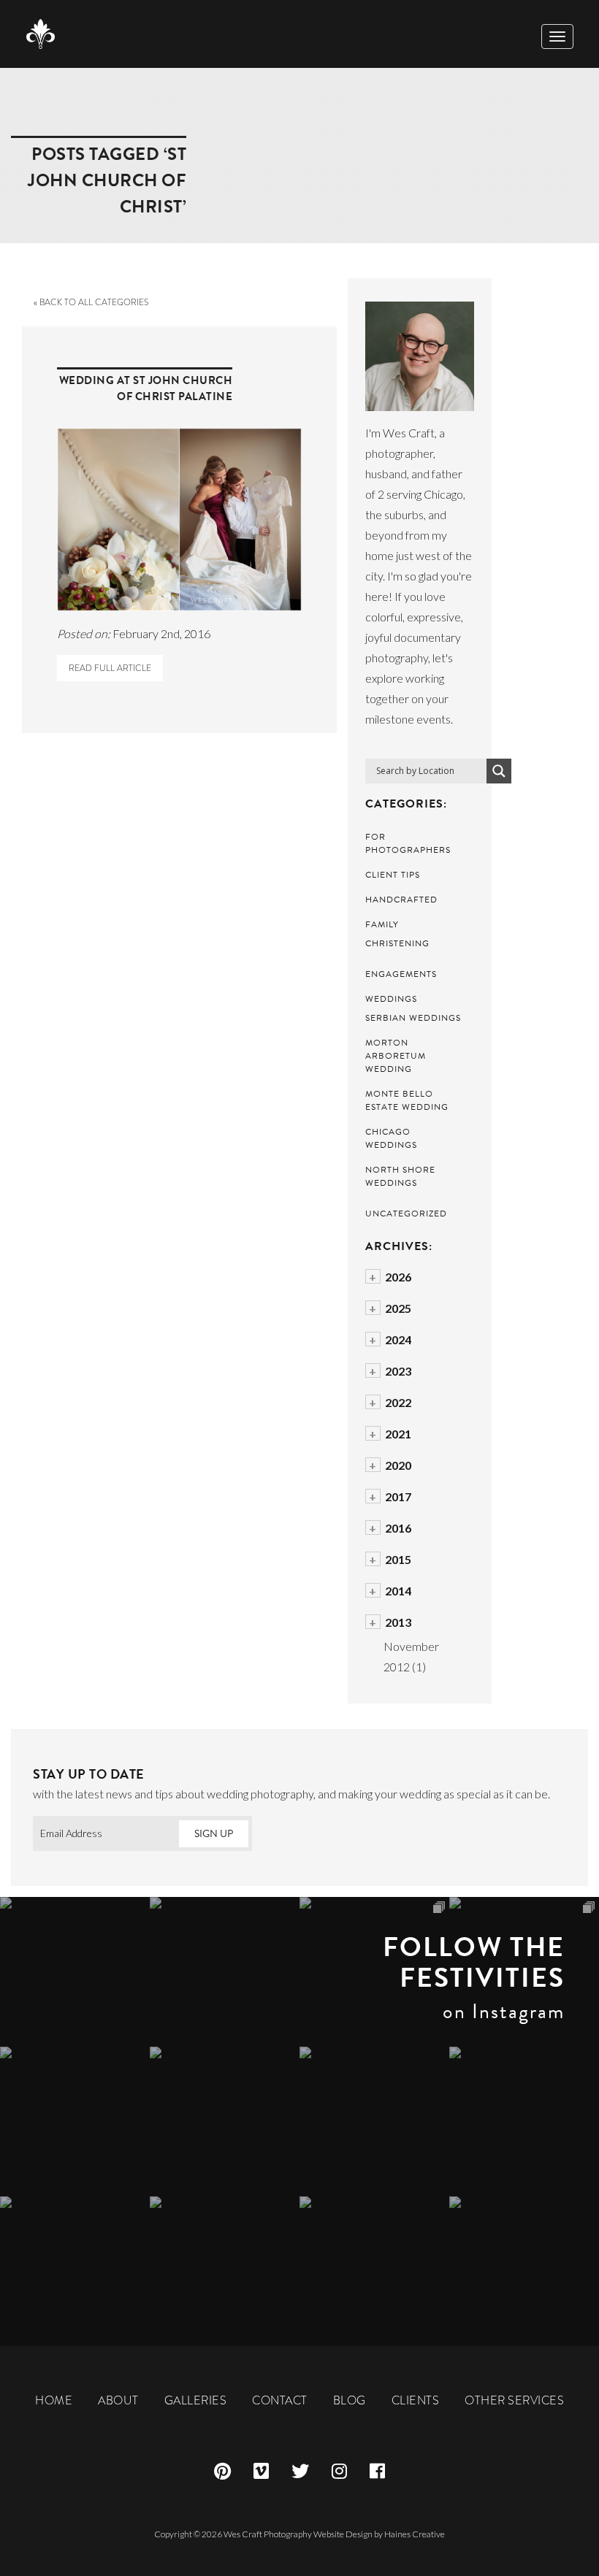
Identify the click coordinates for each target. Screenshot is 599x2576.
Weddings (391, 999)
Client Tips (393, 875)
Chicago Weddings (391, 1138)
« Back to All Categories (91, 302)
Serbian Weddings (413, 1018)
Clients (416, 2400)
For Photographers (408, 843)
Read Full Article (110, 668)
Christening (397, 943)
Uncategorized (406, 1214)
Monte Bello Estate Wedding (407, 1100)
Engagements (401, 974)
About (118, 2400)
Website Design (343, 2534)
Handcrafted (401, 900)
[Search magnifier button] (499, 771)
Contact (280, 2400)
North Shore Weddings (400, 1176)
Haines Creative (415, 2534)
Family (382, 924)
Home (54, 2400)
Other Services (514, 2400)
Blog (350, 2400)
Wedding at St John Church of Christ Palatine (146, 388)
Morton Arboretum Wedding (396, 1056)
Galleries (196, 2400)
